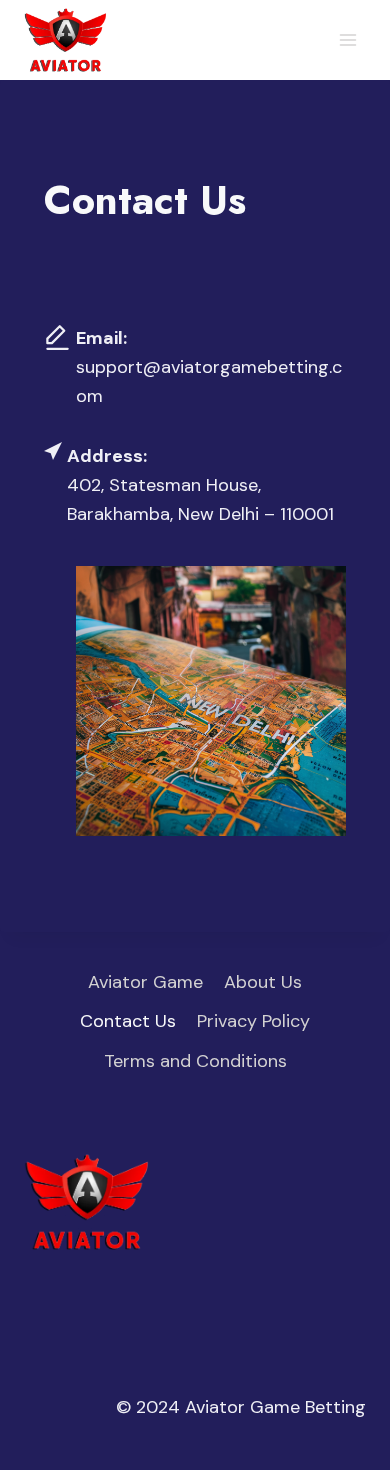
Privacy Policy (253, 1021)
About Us (263, 982)
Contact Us (128, 1021)
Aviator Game (145, 982)
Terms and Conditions (195, 1061)
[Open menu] (347, 39)
